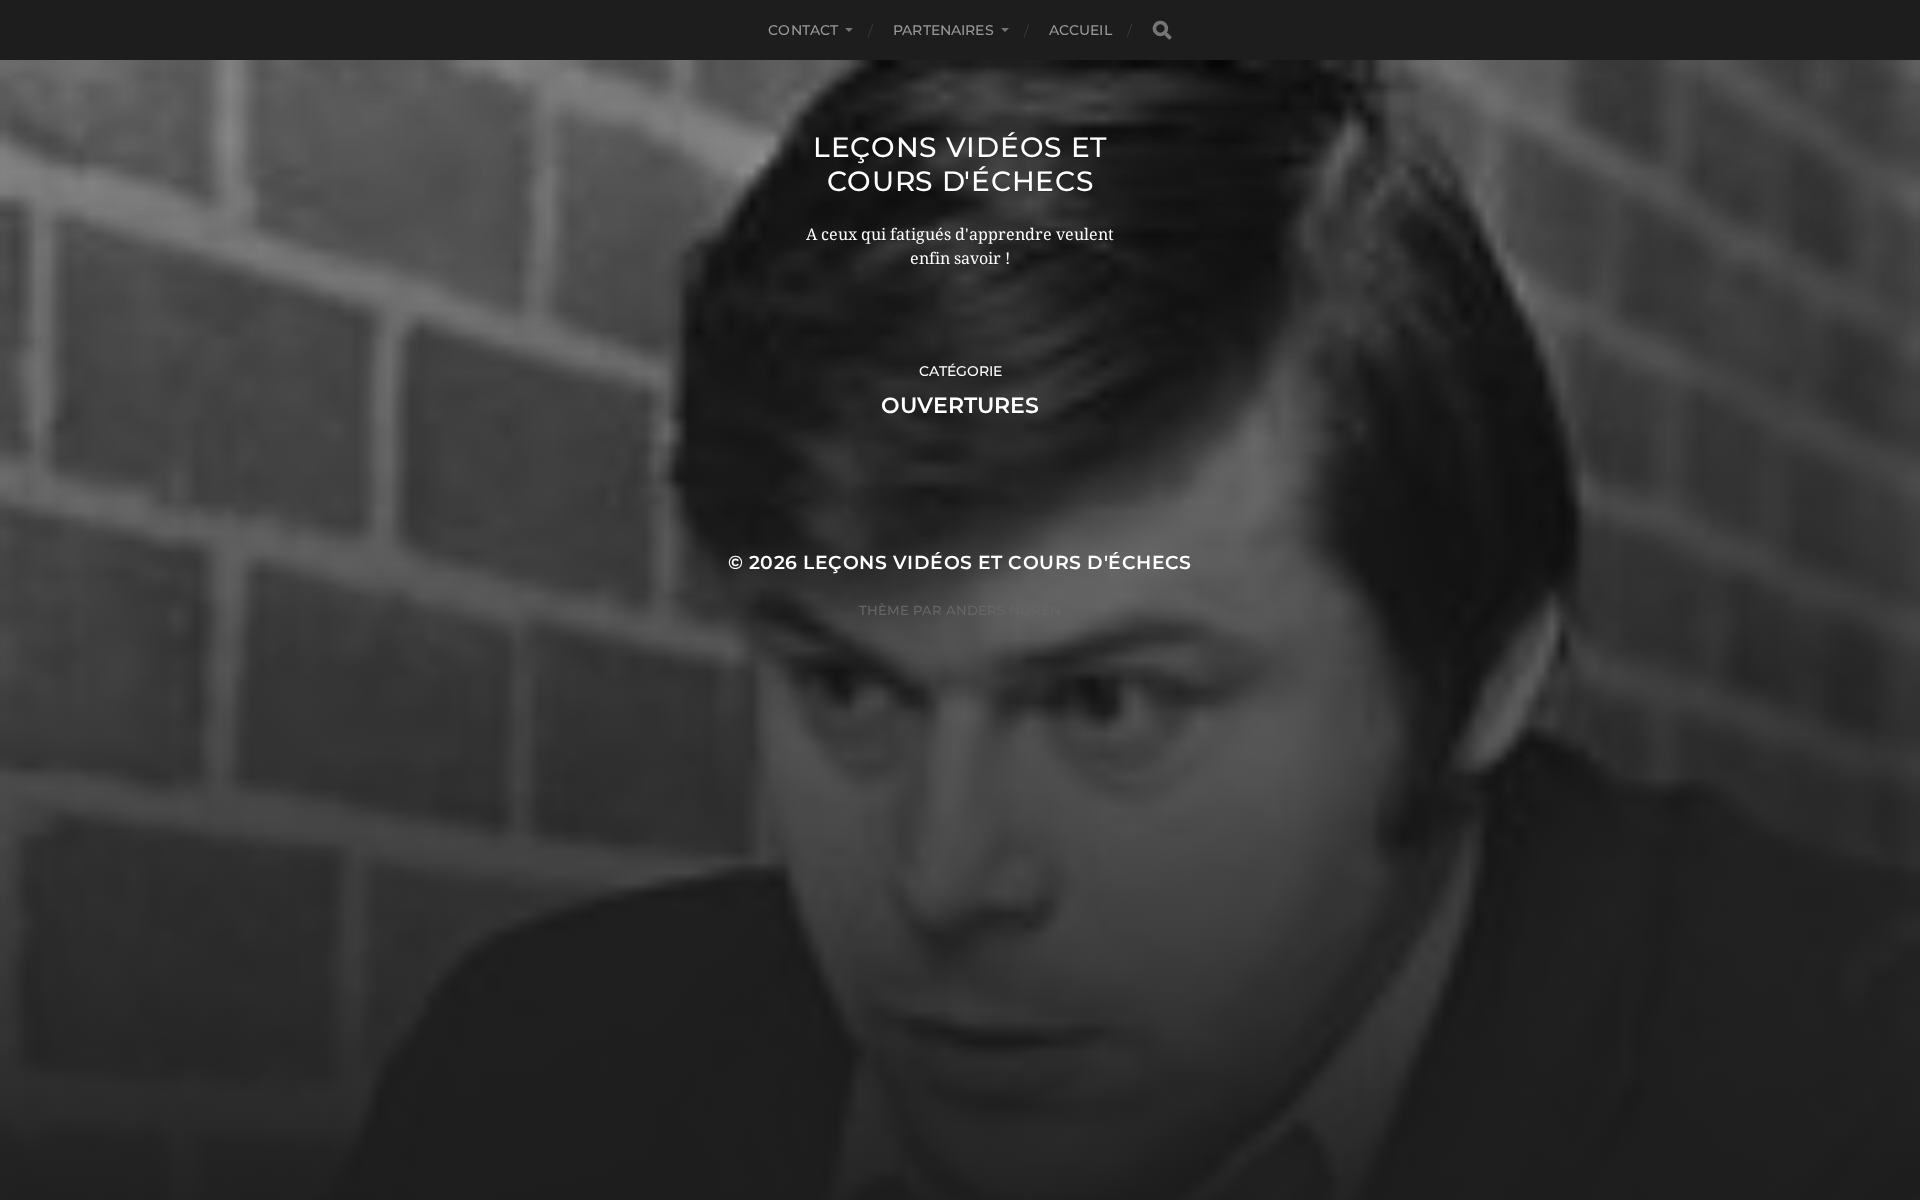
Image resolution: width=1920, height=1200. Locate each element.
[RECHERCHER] (1162, 30)
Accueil (1080, 30)
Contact (803, 30)
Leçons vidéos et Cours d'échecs (960, 164)
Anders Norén (1003, 610)
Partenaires (943, 30)
